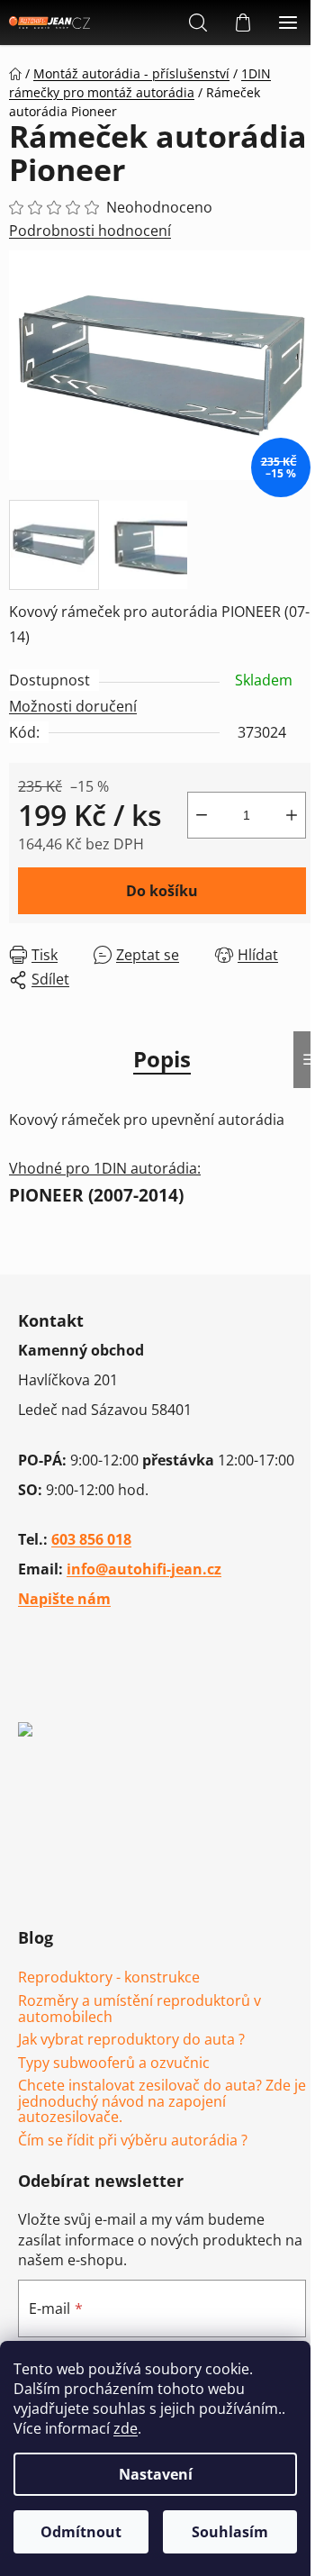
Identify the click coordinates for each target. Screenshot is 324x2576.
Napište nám (64, 1599)
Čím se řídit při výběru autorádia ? (133, 2141)
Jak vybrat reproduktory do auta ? (131, 2040)
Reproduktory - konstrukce (109, 1978)
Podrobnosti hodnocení (90, 231)
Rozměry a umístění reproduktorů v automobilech (139, 2009)
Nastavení (156, 2474)
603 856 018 (91, 1539)
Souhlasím (230, 2532)
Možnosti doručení (73, 706)
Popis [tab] (162, 1059)
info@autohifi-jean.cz (144, 1569)
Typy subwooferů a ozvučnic (114, 2064)
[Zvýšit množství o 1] (292, 815)
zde (126, 2428)
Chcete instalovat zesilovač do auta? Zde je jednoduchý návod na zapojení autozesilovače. (162, 2102)
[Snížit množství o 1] (202, 815)
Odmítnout (81, 2532)
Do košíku (162, 891)
